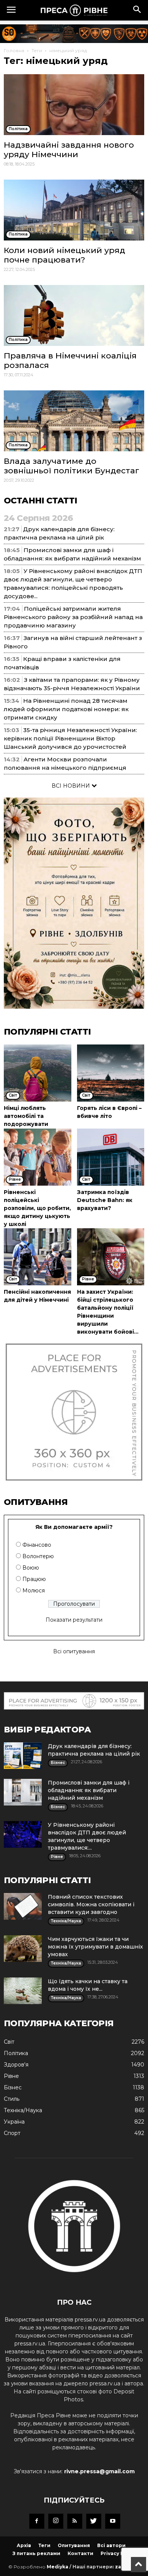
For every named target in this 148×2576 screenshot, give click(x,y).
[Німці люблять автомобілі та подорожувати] (38, 1073)
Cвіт (9, 2042)
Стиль (12, 2099)
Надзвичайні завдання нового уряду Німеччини (69, 150)
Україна (14, 2122)
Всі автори (111, 2545)
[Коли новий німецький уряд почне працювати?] (74, 210)
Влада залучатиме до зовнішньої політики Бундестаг (72, 466)
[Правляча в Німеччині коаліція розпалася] (74, 315)
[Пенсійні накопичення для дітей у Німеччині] (38, 1257)
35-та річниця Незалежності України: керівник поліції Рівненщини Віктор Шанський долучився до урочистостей (70, 738)
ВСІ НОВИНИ (72, 786)
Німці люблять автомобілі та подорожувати (26, 1116)
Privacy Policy (118, 2553)
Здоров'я (16, 2065)
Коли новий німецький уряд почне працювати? (65, 255)
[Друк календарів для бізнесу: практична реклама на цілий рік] (23, 1756)
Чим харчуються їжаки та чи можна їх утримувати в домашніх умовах (95, 1947)
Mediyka (57, 2567)
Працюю (34, 1579)
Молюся (34, 1590)
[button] (137, 10)
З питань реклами (36, 2553)
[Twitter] (94, 2521)
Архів (24, 2545)
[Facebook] (37, 2521)
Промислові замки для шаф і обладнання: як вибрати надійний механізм (89, 1790)
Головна (14, 50)
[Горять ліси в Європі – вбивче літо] (111, 1073)
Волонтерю (38, 1556)
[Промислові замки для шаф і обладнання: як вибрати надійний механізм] (23, 1792)
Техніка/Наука (23, 2110)
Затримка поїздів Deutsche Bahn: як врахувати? (105, 1200)
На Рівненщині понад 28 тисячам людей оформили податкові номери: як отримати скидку (66, 709)
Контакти (80, 2553)
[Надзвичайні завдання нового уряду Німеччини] (74, 105)
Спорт (12, 2133)
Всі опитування (74, 1651)
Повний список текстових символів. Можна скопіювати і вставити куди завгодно (91, 1904)
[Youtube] (113, 2521)
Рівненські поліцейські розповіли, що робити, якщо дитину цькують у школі (37, 1208)
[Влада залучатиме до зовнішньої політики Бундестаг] (74, 421)
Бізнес (13, 2087)
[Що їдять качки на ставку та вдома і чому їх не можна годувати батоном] (23, 1991)
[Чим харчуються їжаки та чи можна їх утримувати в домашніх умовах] (23, 1949)
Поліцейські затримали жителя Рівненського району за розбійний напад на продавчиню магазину (73, 617)
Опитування (74, 2545)
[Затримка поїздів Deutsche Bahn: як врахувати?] (111, 1157)
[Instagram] (56, 2521)
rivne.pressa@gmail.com (99, 2471)
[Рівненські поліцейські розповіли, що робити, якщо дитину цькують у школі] (38, 1157)
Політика (16, 2053)
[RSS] (75, 2521)
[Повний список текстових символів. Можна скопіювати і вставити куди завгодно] (23, 1906)
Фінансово (37, 1545)
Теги (37, 50)
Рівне (11, 2076)
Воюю (31, 1568)
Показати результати (74, 1620)
